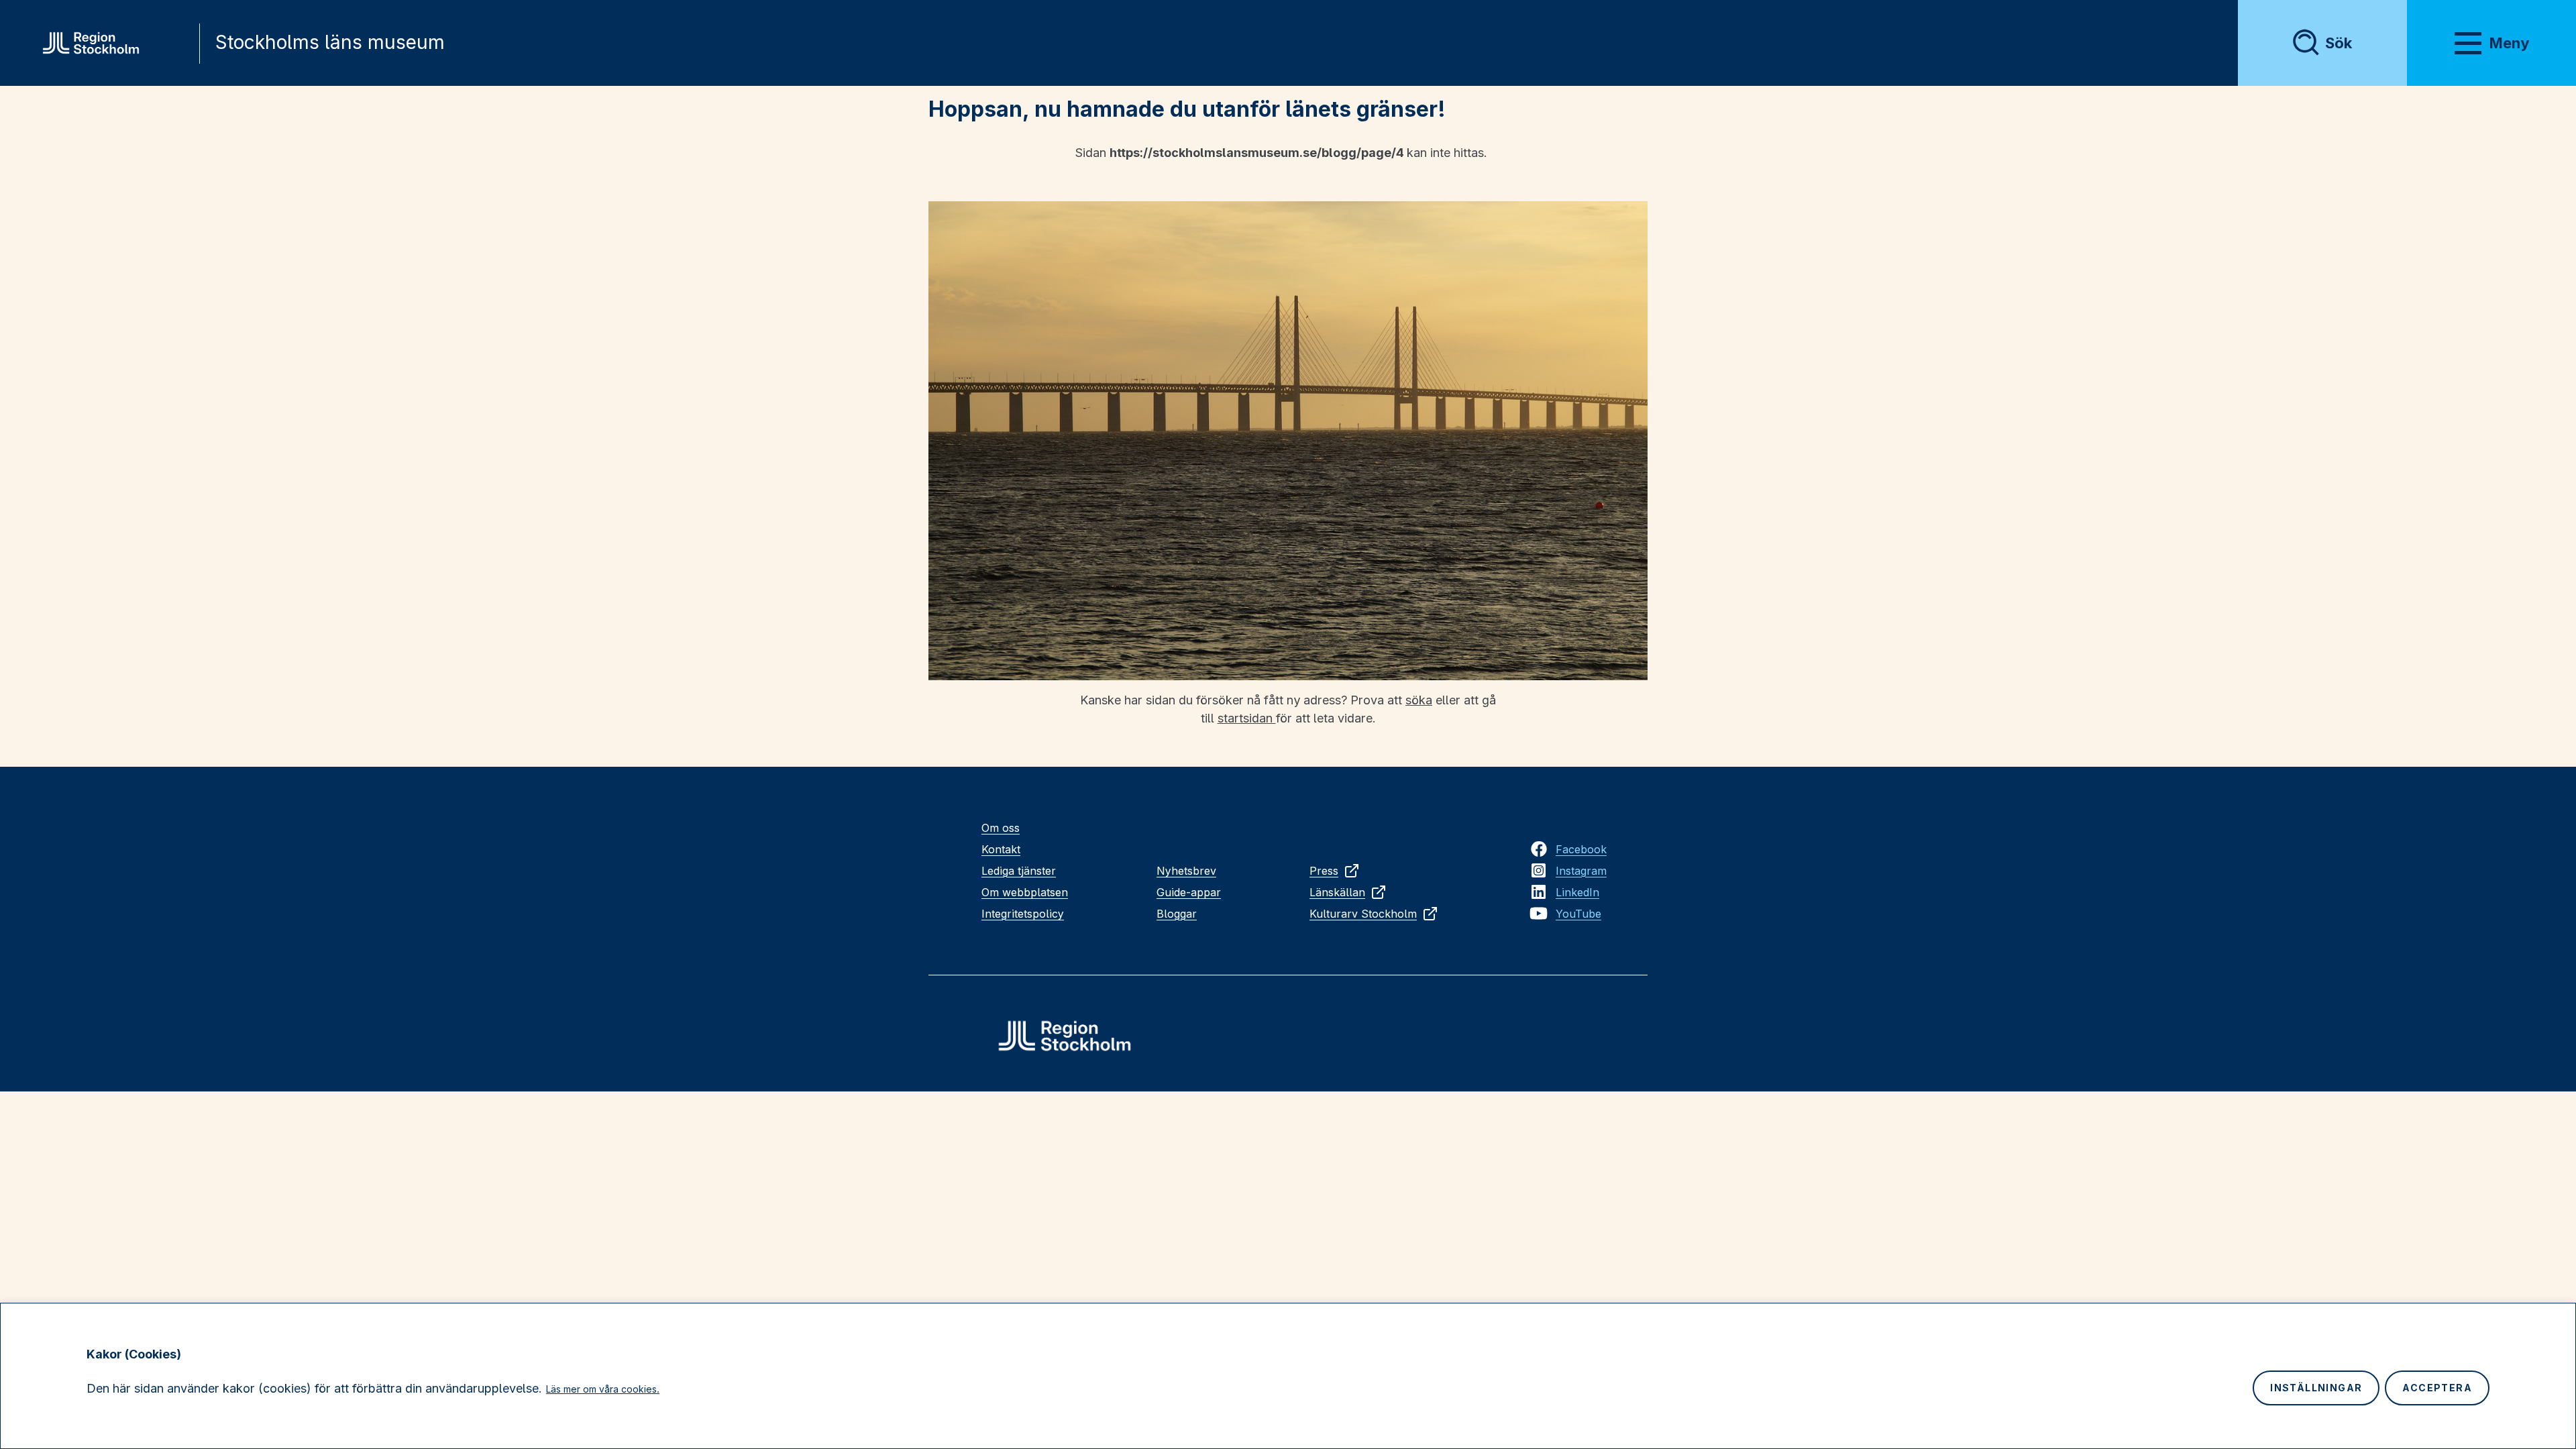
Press (1324, 871)
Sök (2339, 43)
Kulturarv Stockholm (1363, 914)
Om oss (1001, 828)
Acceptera (2437, 1388)
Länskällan (1337, 892)
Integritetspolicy (1023, 914)
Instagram (1581, 871)
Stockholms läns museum (330, 42)
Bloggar (1177, 914)
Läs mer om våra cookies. (603, 1389)
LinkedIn (1577, 892)
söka (1419, 700)
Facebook (1581, 849)
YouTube (1578, 914)
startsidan (1247, 718)
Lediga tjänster (1019, 871)
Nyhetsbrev (1186, 871)
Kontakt (1001, 849)
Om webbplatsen (1025, 892)
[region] (1288, 1376)
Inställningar (2316, 1388)
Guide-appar (1189, 892)
